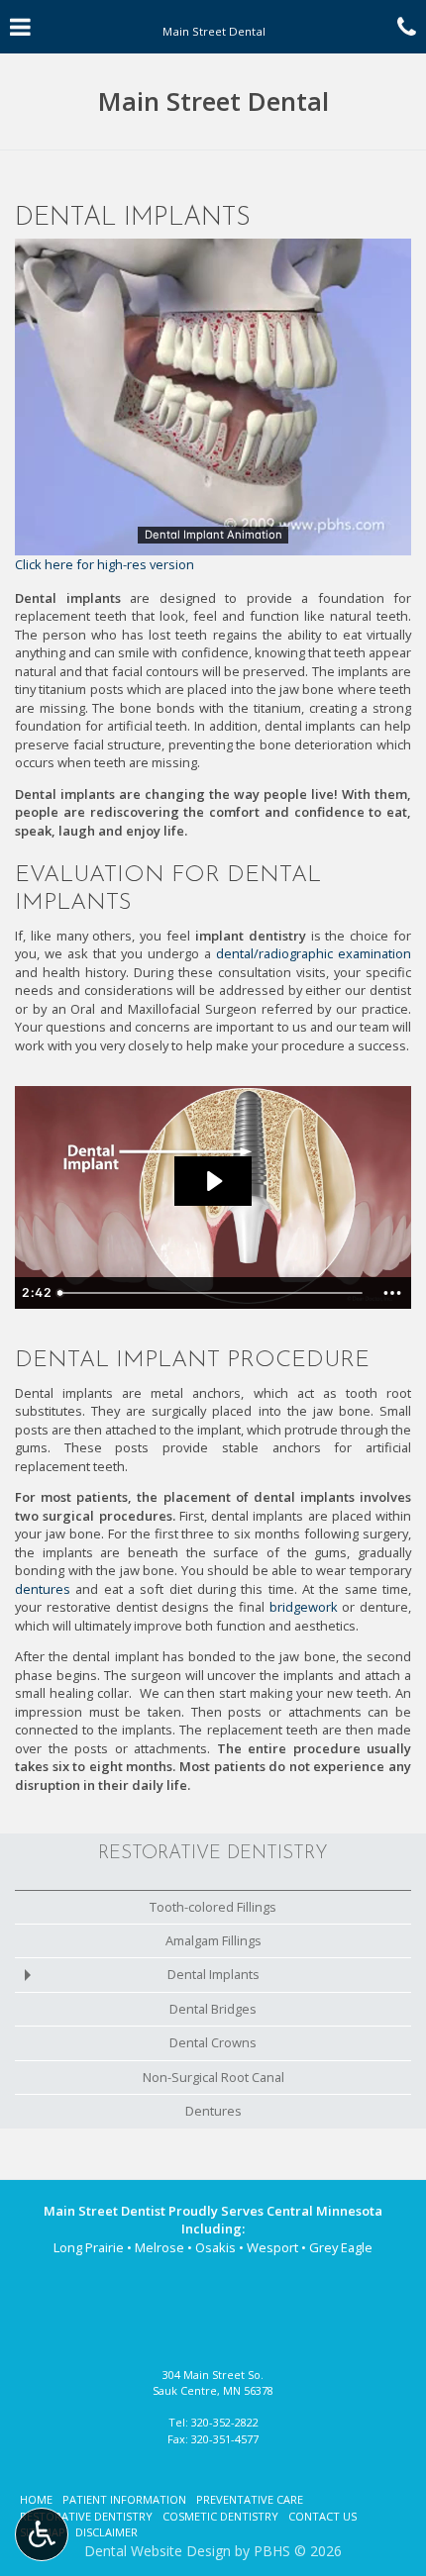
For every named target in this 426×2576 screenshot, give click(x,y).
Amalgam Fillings (213, 1940)
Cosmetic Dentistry (220, 2516)
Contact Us (322, 2516)
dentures (43, 1589)
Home (36, 2499)
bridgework (304, 1607)
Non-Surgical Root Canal (213, 2077)
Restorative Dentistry (213, 1854)
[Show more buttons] (392, 1293)
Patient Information (124, 2499)
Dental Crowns (213, 2042)
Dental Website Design (158, 2551)
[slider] (213, 540)
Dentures (213, 2111)
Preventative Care (250, 2499)
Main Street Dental (213, 101)
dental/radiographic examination (314, 953)
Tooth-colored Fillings (213, 1907)
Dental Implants (213, 1974)
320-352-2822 (225, 2422)
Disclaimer (106, 2532)
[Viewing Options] (42, 2534)
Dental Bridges (213, 2009)
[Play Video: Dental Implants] (213, 1181)
